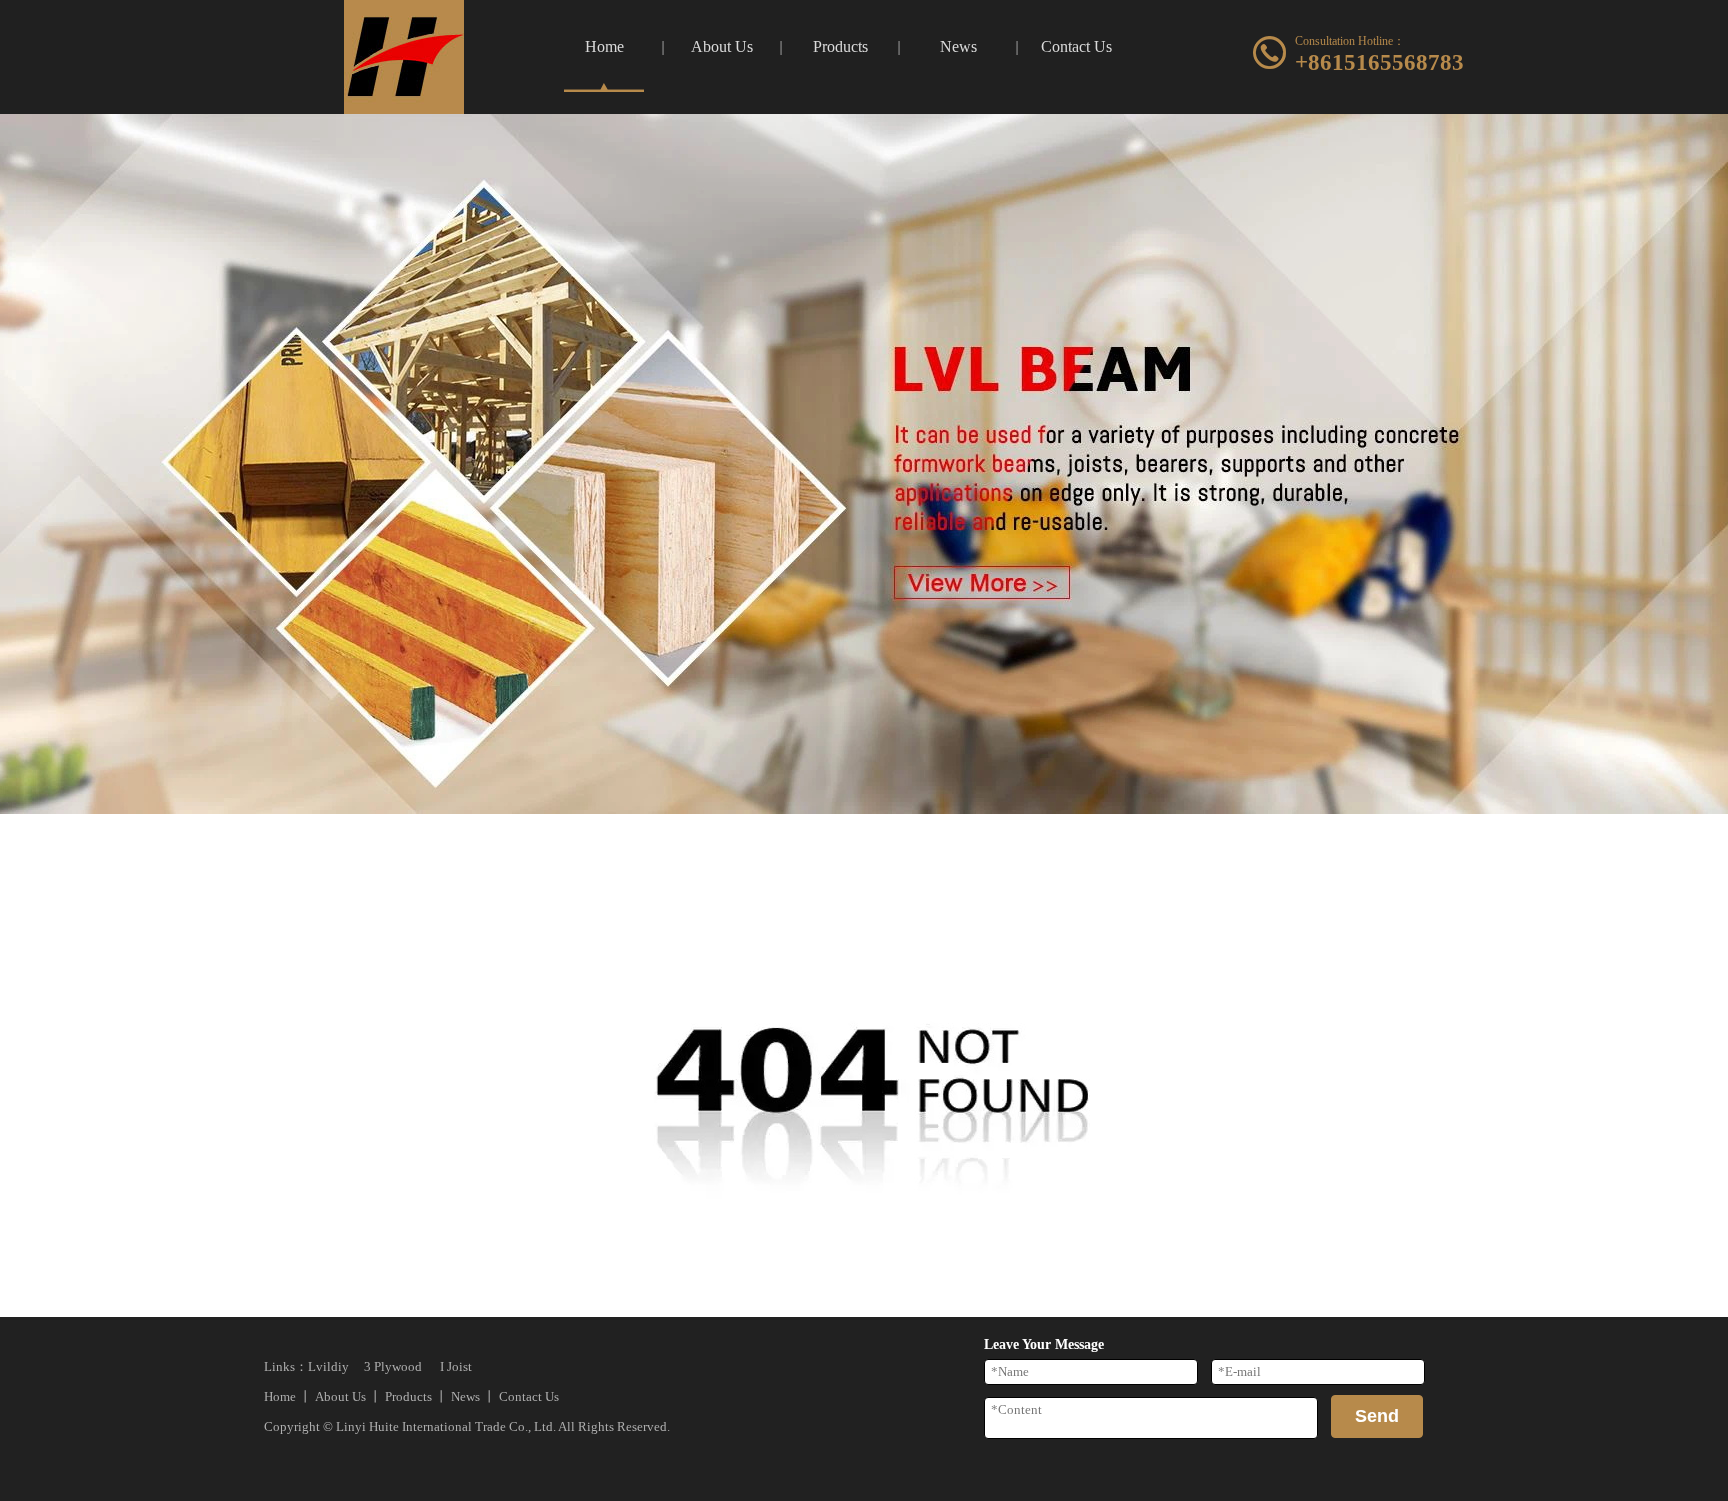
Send (1377, 1416)
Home (280, 1396)
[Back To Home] (864, 1309)
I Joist (456, 1366)
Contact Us (529, 1396)
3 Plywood (393, 1366)
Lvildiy (328, 1366)
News (465, 1396)
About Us (340, 1396)
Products (408, 1396)
